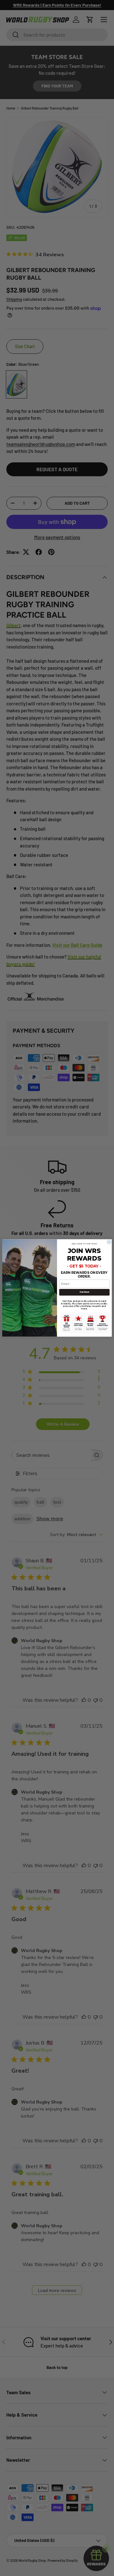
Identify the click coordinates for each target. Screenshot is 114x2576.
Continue (84, 1292)
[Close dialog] (109, 1242)
